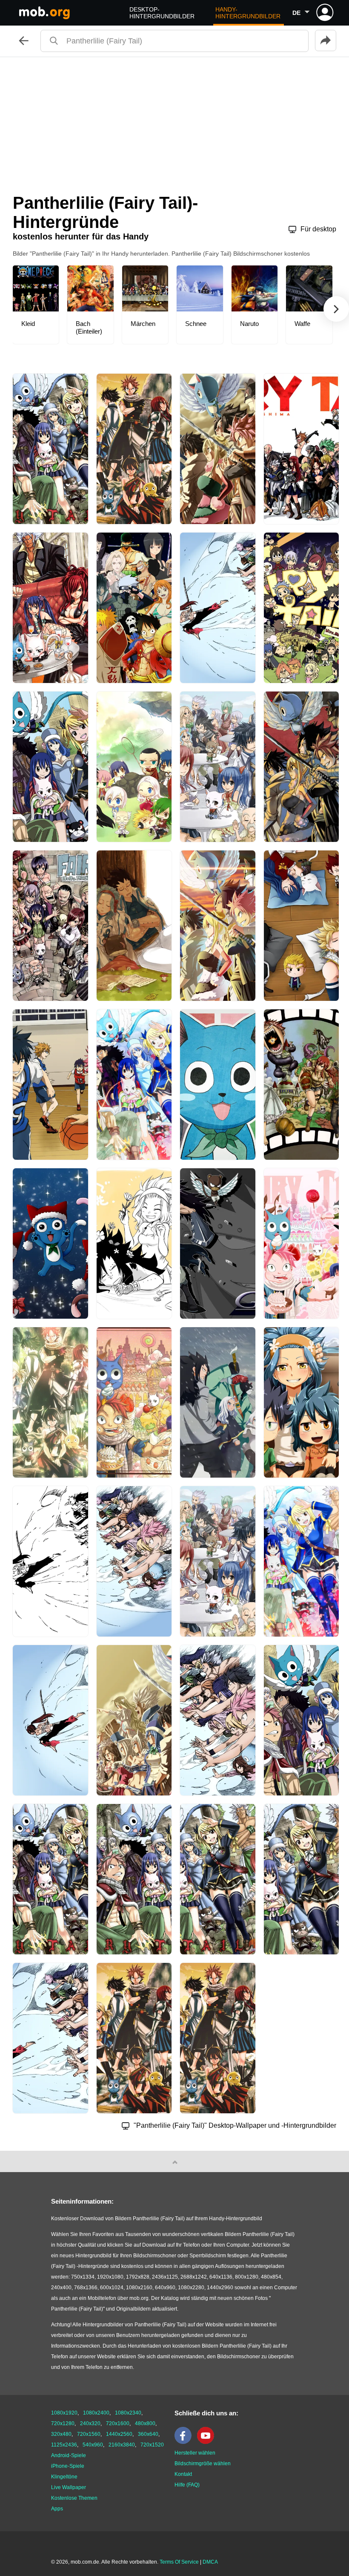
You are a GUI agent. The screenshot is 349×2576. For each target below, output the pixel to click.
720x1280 (63, 2423)
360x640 (148, 2434)
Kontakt (183, 2474)
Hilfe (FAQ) (187, 2485)
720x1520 (152, 2445)
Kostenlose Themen (74, 2498)
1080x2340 (128, 2413)
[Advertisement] (174, 121)
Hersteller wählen (195, 2453)
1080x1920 (64, 2413)
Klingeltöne (64, 2477)
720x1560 (89, 2434)
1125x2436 (64, 2445)
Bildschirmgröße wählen (203, 2464)
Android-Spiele (69, 2455)
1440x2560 (119, 2434)
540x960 (93, 2445)
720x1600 (118, 2423)
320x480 (61, 2434)
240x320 (90, 2423)
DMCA (210, 2562)
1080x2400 (96, 2413)
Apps (57, 2509)
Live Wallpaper (69, 2487)
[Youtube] (208, 2442)
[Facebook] (185, 2442)
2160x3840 (122, 2445)
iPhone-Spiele (68, 2466)
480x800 (145, 2423)
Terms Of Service (179, 2562)
